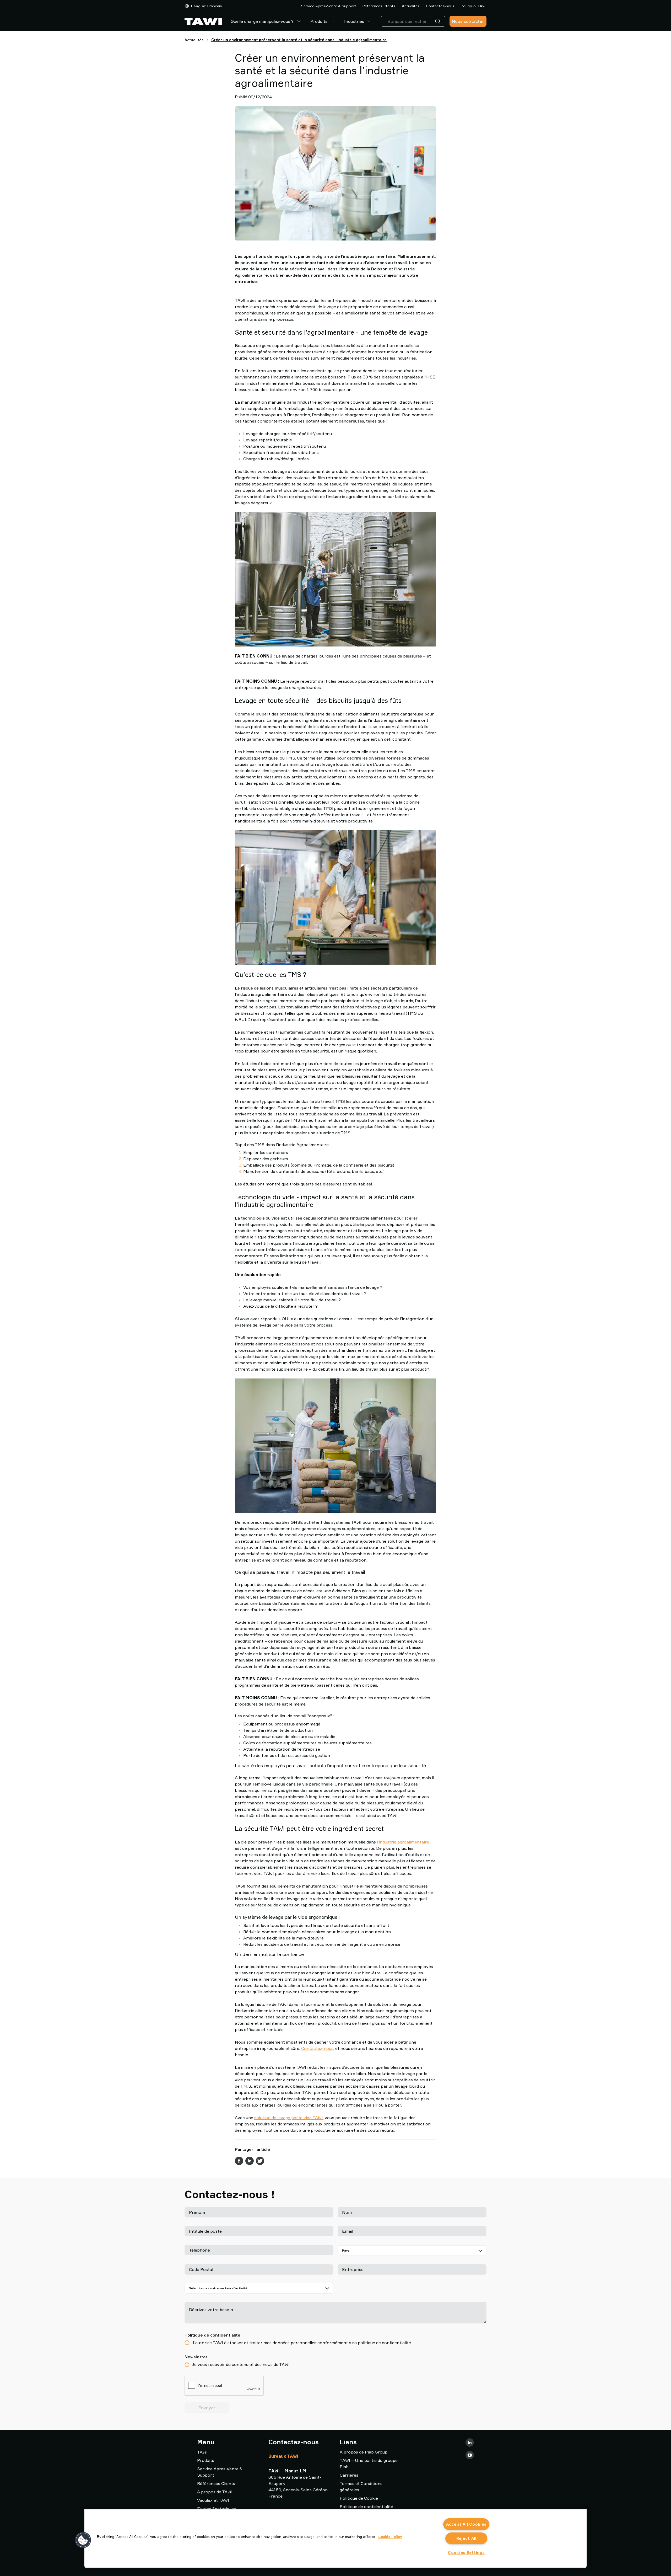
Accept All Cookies (466, 2524)
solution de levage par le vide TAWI (289, 2118)
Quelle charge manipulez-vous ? (262, 21)
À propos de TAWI (215, 2492)
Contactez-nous (440, 6)
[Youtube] (470, 2455)
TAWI (202, 2452)
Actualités (411, 6)
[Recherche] (439, 21)
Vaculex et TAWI (213, 2500)
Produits (319, 21)
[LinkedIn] (470, 2443)
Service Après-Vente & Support (329, 6)
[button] (83, 2540)
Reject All (466, 2538)
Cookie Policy (390, 2537)
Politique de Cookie (359, 2498)
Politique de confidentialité (366, 2506)
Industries (354, 21)
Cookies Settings (466, 2553)
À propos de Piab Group (364, 2452)
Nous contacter (468, 21)
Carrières (349, 2475)
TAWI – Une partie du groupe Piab (369, 2463)
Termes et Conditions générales (361, 2487)
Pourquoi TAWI (474, 6)
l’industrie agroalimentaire (403, 1842)
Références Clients (379, 6)
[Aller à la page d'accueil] (203, 21)
